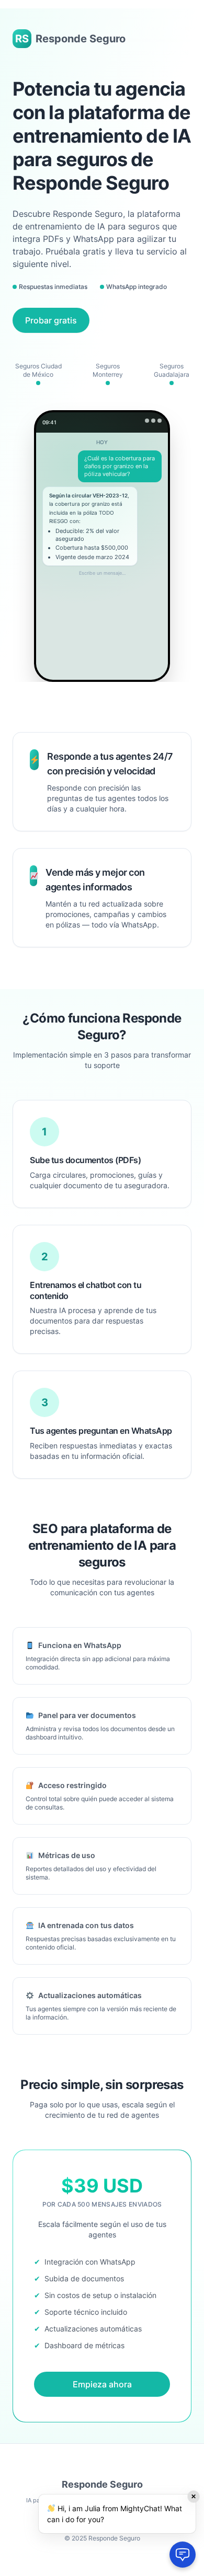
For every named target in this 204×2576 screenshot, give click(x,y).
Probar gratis (51, 320)
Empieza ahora (102, 2384)
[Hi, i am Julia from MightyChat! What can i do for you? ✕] (183, 2555)
